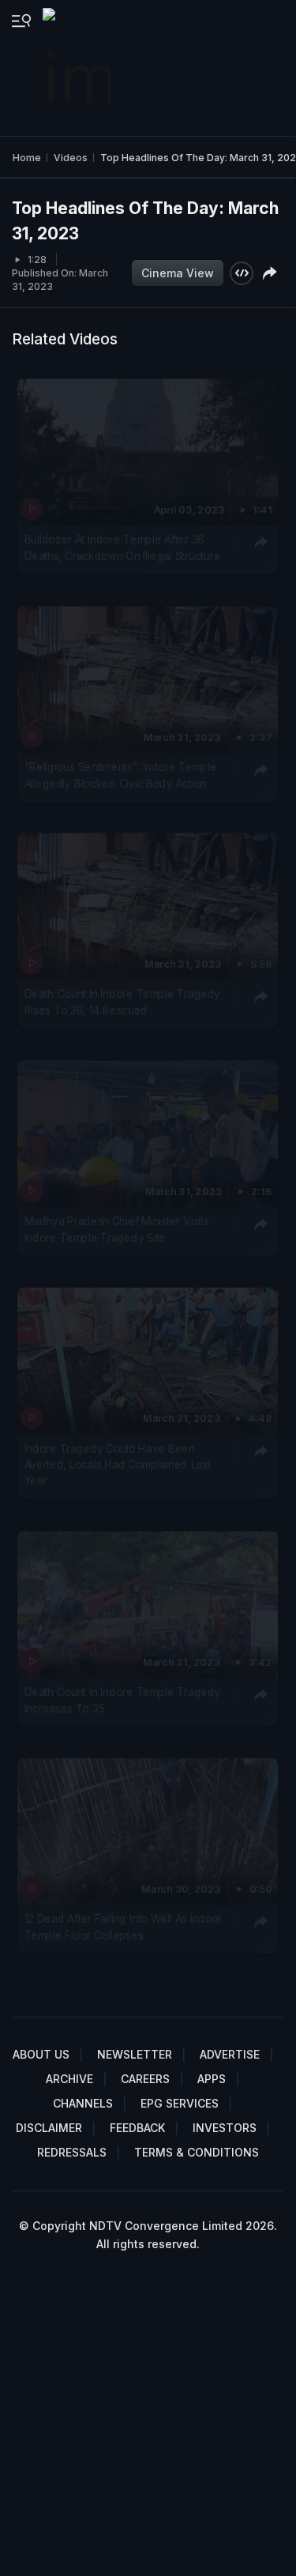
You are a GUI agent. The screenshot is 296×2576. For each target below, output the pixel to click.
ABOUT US (41, 2054)
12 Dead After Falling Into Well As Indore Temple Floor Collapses (124, 1927)
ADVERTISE (230, 2054)
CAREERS (145, 2079)
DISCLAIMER (49, 2128)
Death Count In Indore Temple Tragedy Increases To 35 (123, 1699)
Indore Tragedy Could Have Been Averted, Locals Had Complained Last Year (118, 1464)
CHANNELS (83, 2103)
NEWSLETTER (135, 2054)
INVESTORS (225, 2128)
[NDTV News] (78, 68)
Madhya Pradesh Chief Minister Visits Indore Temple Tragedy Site (117, 1228)
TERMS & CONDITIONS (197, 2152)
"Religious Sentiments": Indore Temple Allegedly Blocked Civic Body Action (121, 774)
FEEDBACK (137, 2128)
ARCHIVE (69, 2079)
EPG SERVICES (180, 2103)
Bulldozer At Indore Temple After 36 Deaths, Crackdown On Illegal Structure (123, 547)
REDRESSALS (72, 2152)
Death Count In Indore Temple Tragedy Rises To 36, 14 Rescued (123, 1002)
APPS (212, 2079)
